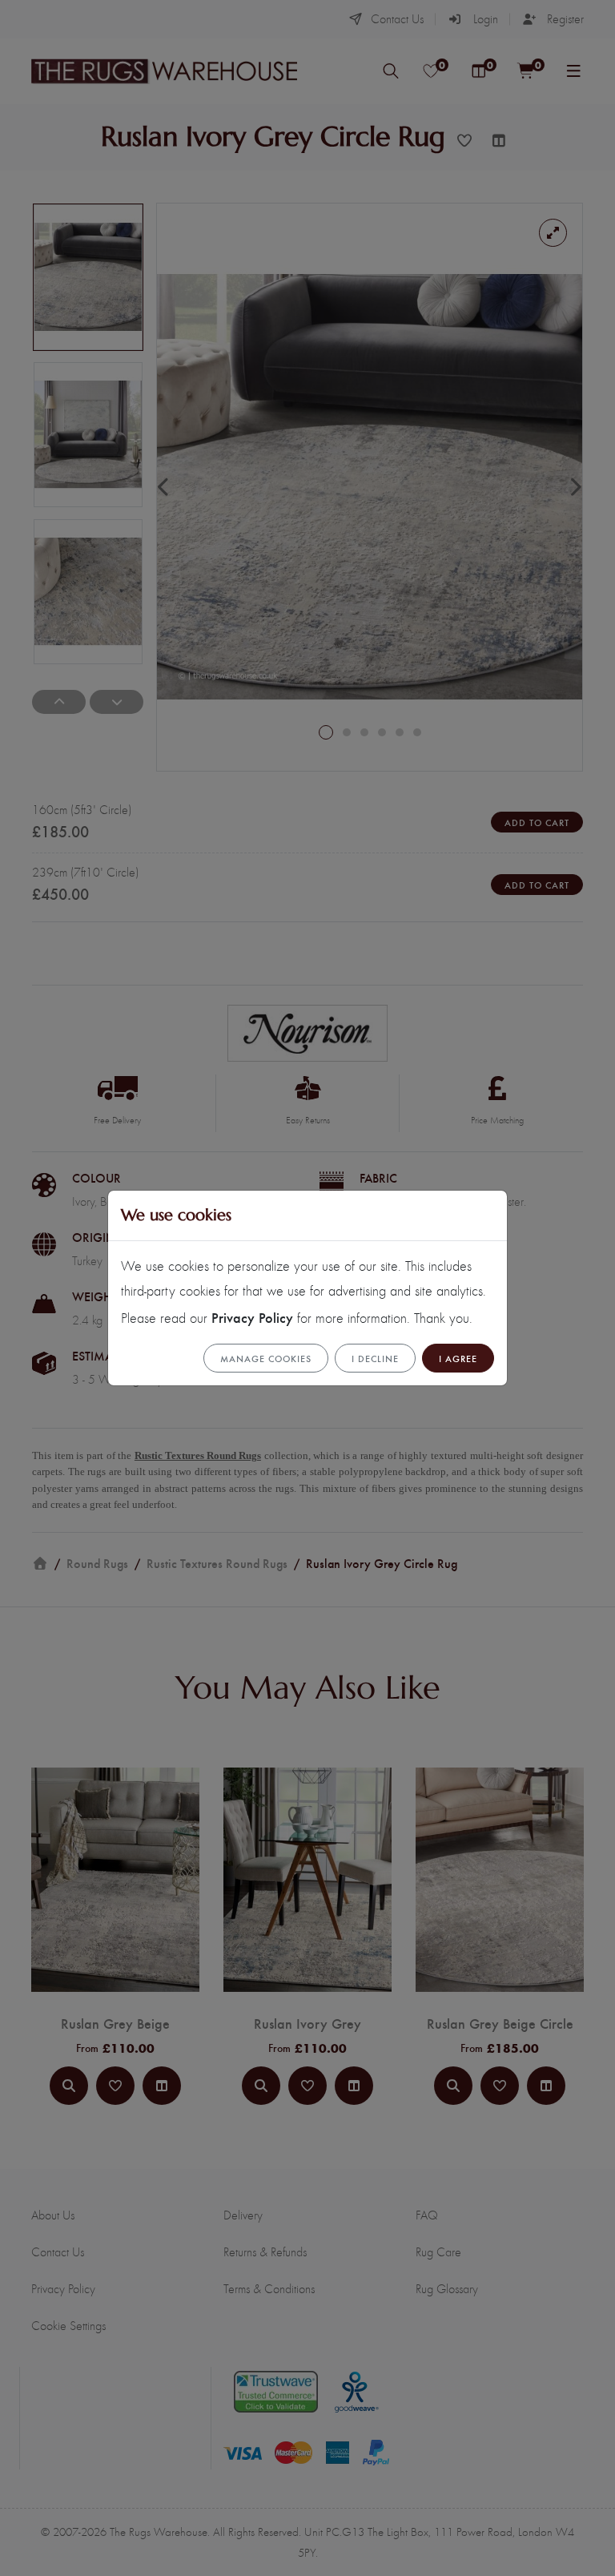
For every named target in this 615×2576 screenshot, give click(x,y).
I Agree (458, 1358)
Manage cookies (266, 1358)
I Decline (375, 1358)
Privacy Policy (252, 1317)
